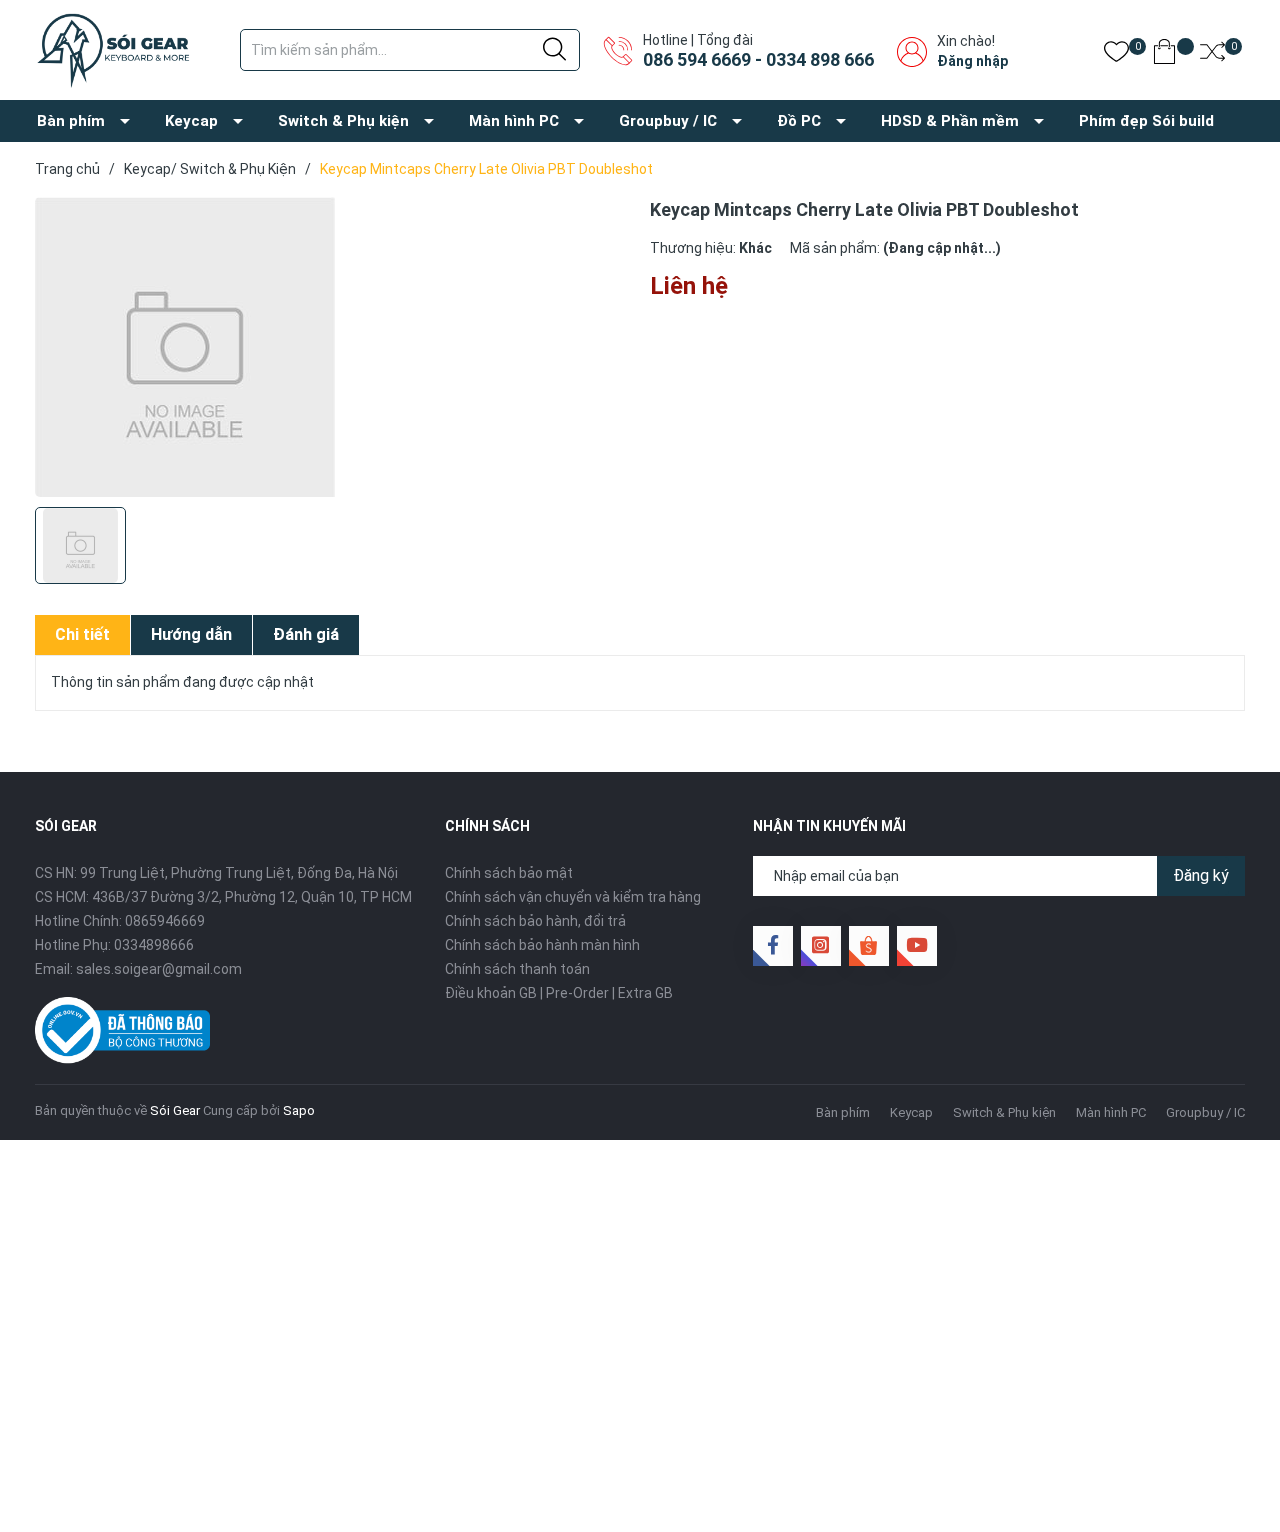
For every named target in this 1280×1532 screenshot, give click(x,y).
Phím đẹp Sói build (1146, 121)
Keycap (191, 121)
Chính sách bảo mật (509, 873)
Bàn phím (71, 121)
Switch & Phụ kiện (343, 121)
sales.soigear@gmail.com (159, 969)
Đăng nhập (972, 61)
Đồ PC (799, 121)
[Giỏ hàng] (1164, 55)
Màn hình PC (514, 121)
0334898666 (154, 945)
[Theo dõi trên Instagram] (821, 946)
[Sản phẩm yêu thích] (1116, 55)
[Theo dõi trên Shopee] (869, 946)
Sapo (299, 1110)
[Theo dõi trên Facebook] (773, 946)
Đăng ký (1201, 875)
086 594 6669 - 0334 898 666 (758, 59)
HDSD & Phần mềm (950, 121)
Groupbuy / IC (668, 121)
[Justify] (554, 50)
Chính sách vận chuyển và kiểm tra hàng (573, 897)
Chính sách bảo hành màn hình (542, 945)
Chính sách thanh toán (517, 969)
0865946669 (165, 921)
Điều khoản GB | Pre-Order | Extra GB (559, 993)
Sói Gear (175, 1110)
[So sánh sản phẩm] (1212, 55)
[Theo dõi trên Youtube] (917, 946)
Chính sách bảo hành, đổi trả (535, 921)
